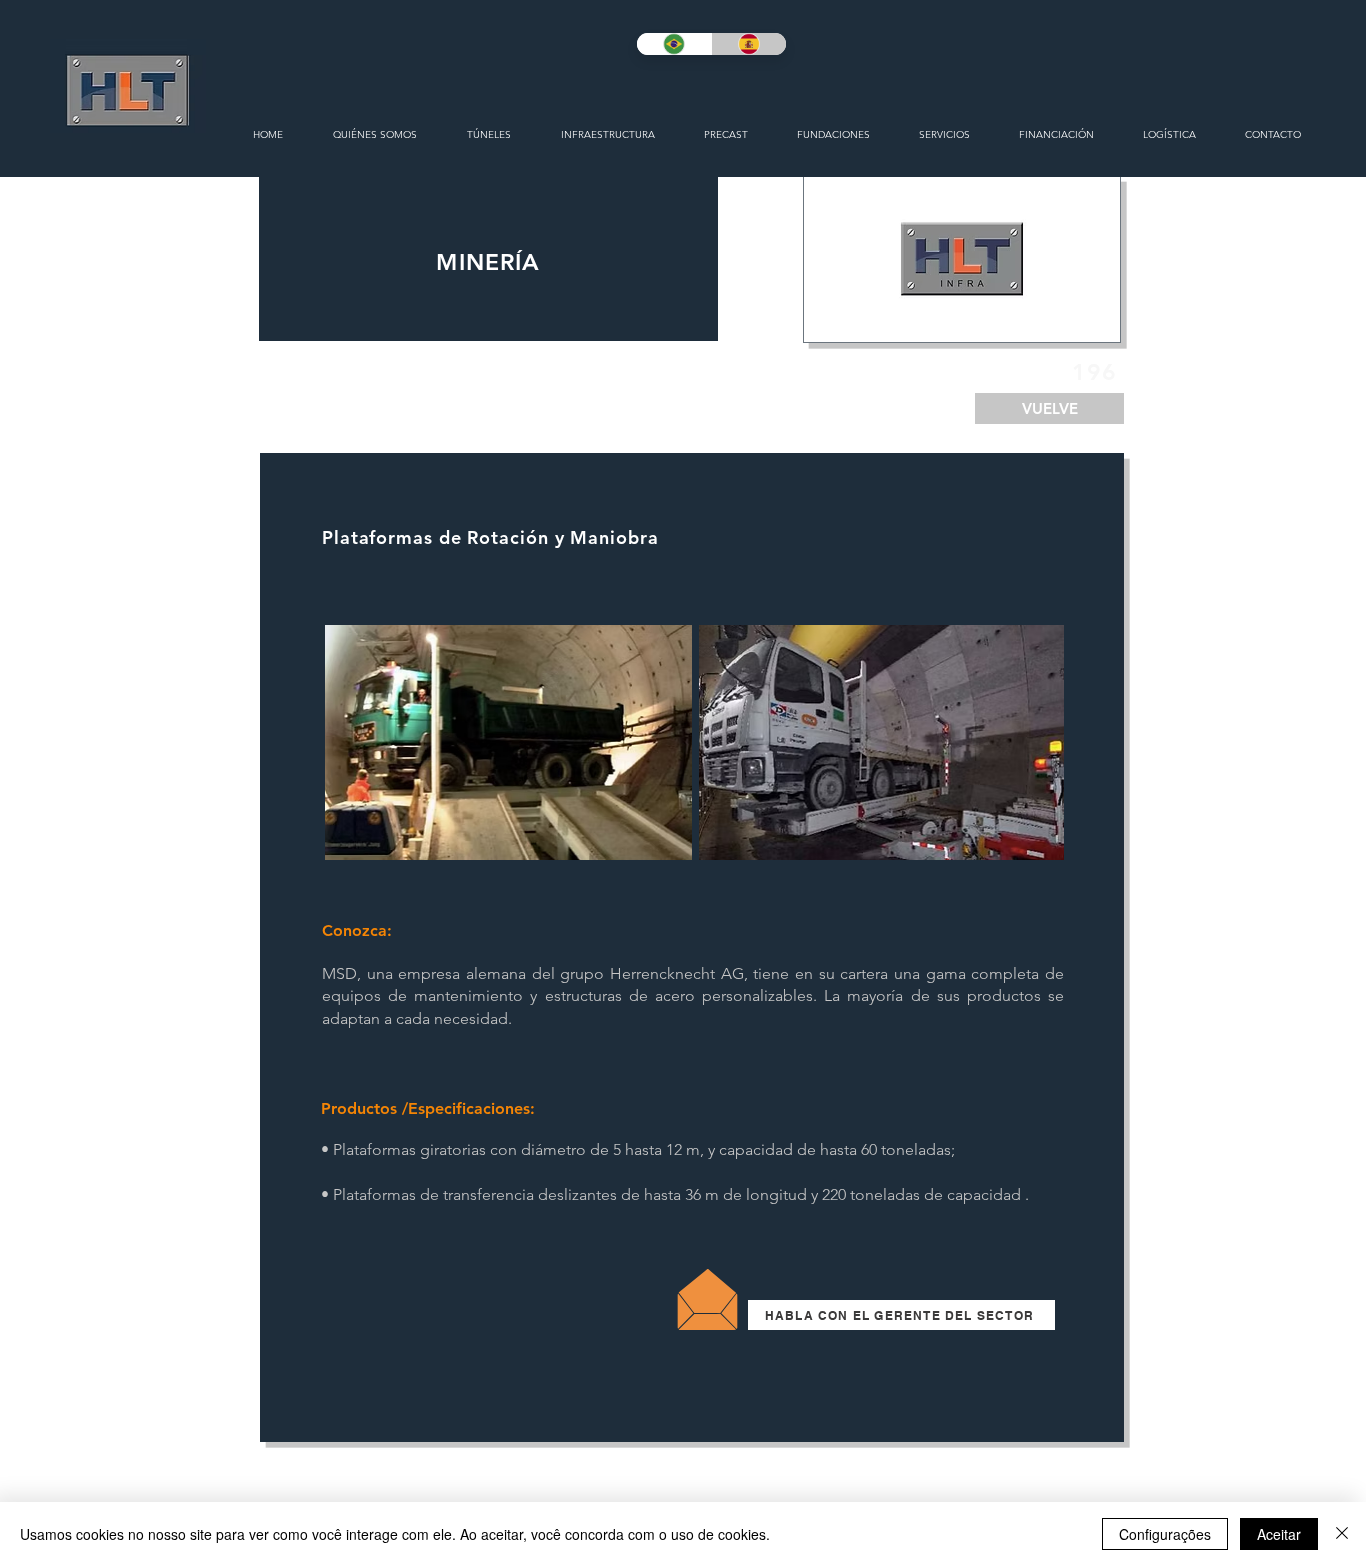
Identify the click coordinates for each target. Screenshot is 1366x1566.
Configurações (1165, 1534)
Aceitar (1279, 1534)
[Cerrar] (1342, 1534)
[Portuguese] (674, 44)
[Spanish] (748, 44)
